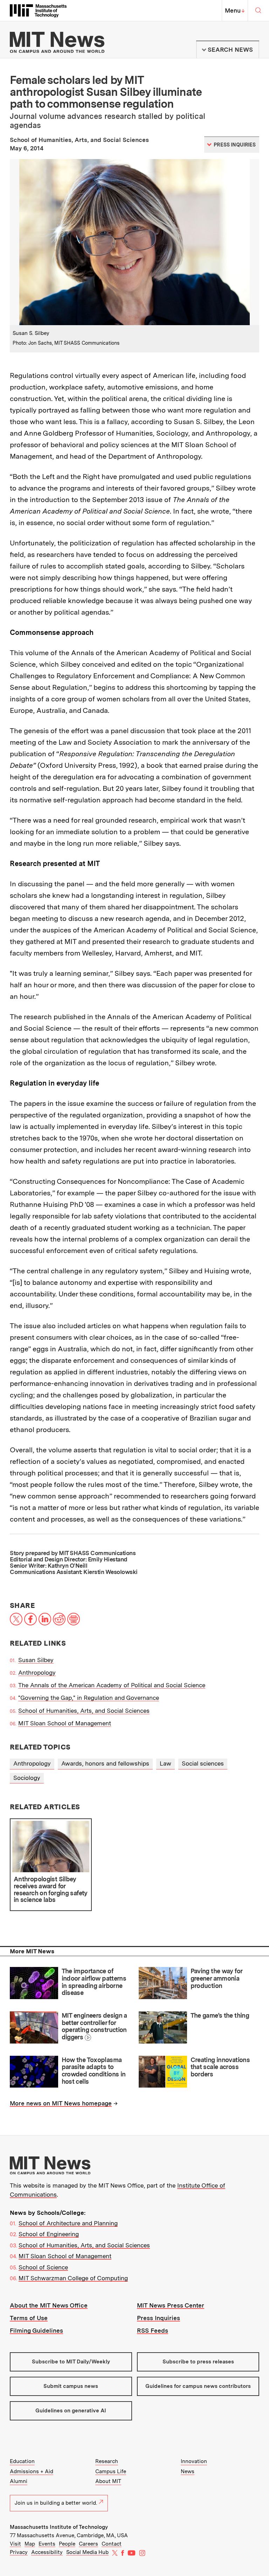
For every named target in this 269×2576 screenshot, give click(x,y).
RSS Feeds (153, 2331)
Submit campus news (71, 2386)
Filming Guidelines (36, 2331)
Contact (112, 2544)
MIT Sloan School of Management (65, 1723)
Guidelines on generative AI (71, 2411)
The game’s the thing (220, 2015)
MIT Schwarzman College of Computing (73, 2278)
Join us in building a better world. (56, 2503)
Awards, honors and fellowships (105, 1763)
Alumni (19, 2481)
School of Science (43, 2267)
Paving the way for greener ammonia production (216, 1978)
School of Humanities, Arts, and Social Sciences (84, 1711)
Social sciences (203, 1763)
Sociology (27, 1778)
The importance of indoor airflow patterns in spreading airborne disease (94, 1982)
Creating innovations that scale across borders (220, 2067)
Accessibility (47, 2552)
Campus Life (111, 2471)
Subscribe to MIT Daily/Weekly (71, 2362)
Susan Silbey (36, 1660)
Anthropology (37, 1673)
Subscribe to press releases (198, 2362)
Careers (88, 2544)
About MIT (108, 2481)
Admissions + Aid (32, 2471)
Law (165, 1763)
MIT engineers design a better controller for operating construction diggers (94, 2026)
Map (30, 2544)
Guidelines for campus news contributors (198, 2386)
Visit (15, 2544)
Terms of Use (29, 2318)
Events (47, 2544)
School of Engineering (49, 2234)
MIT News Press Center (171, 2305)
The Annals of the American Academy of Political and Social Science (112, 1685)
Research (107, 2461)
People (67, 2544)
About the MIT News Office (49, 2305)
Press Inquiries (158, 2318)
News (188, 2471)
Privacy (19, 2552)
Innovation (194, 2461)
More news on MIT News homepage (61, 2103)
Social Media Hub (87, 2552)
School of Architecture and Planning (68, 2223)
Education (22, 2461)
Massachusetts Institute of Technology (59, 2527)
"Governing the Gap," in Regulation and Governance (89, 1698)
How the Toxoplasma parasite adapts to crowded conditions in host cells (94, 2071)
